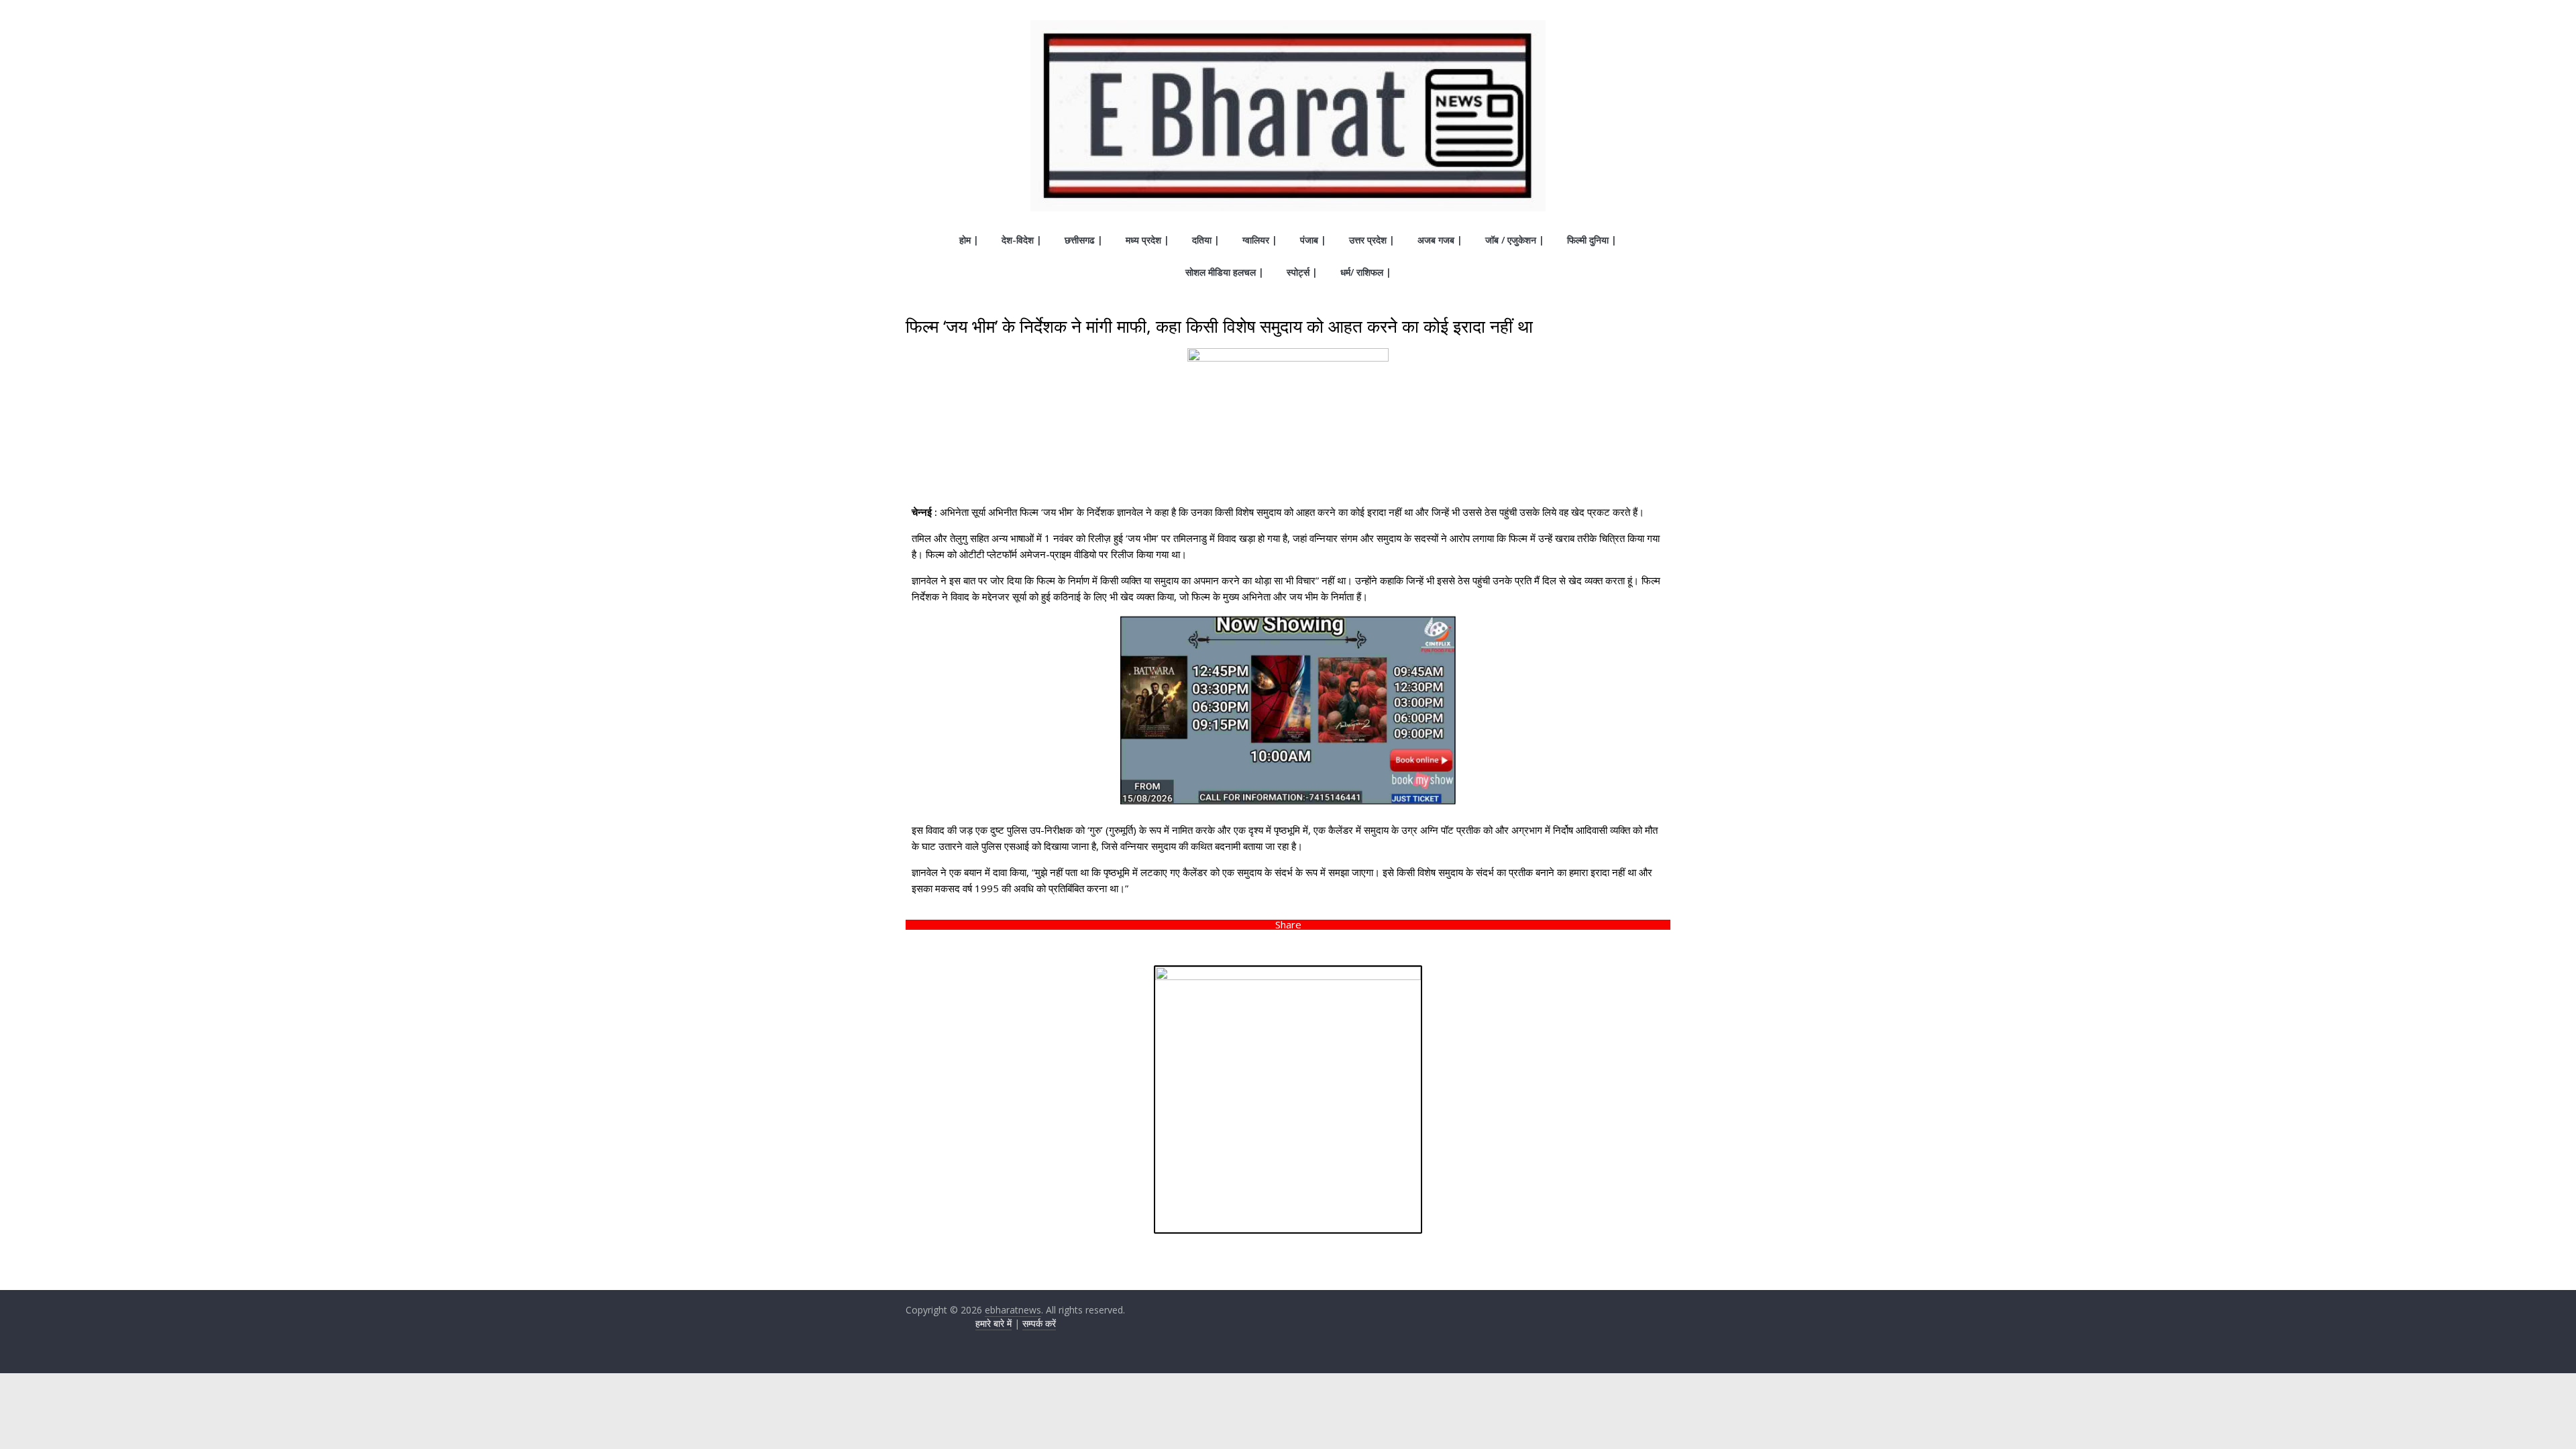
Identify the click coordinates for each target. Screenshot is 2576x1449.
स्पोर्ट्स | (1302, 272)
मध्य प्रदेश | (1147, 240)
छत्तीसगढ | (1084, 240)
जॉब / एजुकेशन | (1515, 240)
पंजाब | (1313, 240)
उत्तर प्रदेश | (1372, 240)
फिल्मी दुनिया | (1592, 240)
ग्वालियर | (1260, 240)
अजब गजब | (1440, 240)
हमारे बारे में (994, 1323)
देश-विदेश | (1022, 240)
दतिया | (1206, 240)
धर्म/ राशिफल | (1366, 272)
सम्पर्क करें (1039, 1323)
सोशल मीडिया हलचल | (1225, 272)
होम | (969, 240)
